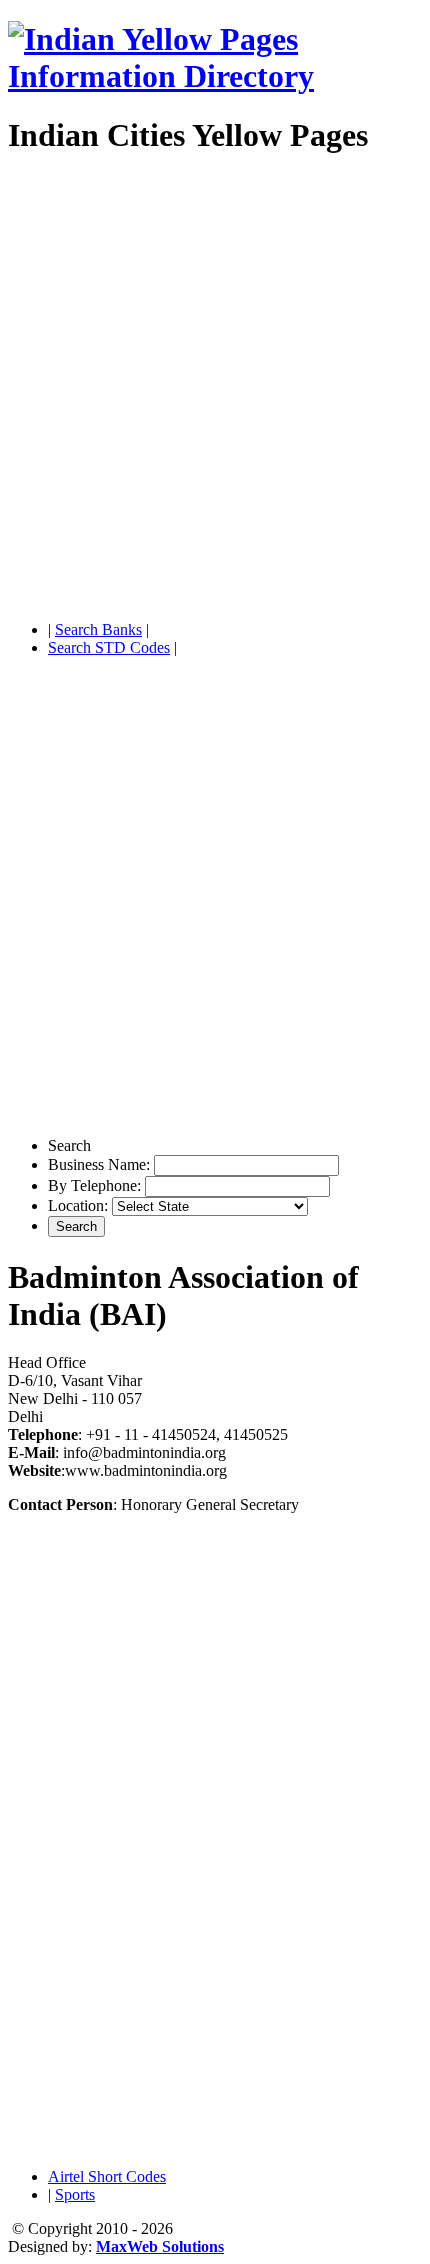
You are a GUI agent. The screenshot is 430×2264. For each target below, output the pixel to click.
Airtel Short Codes (107, 2176)
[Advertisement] (215, 390)
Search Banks (98, 629)
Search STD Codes (109, 647)
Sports (75, 2194)
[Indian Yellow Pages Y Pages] (215, 76)
